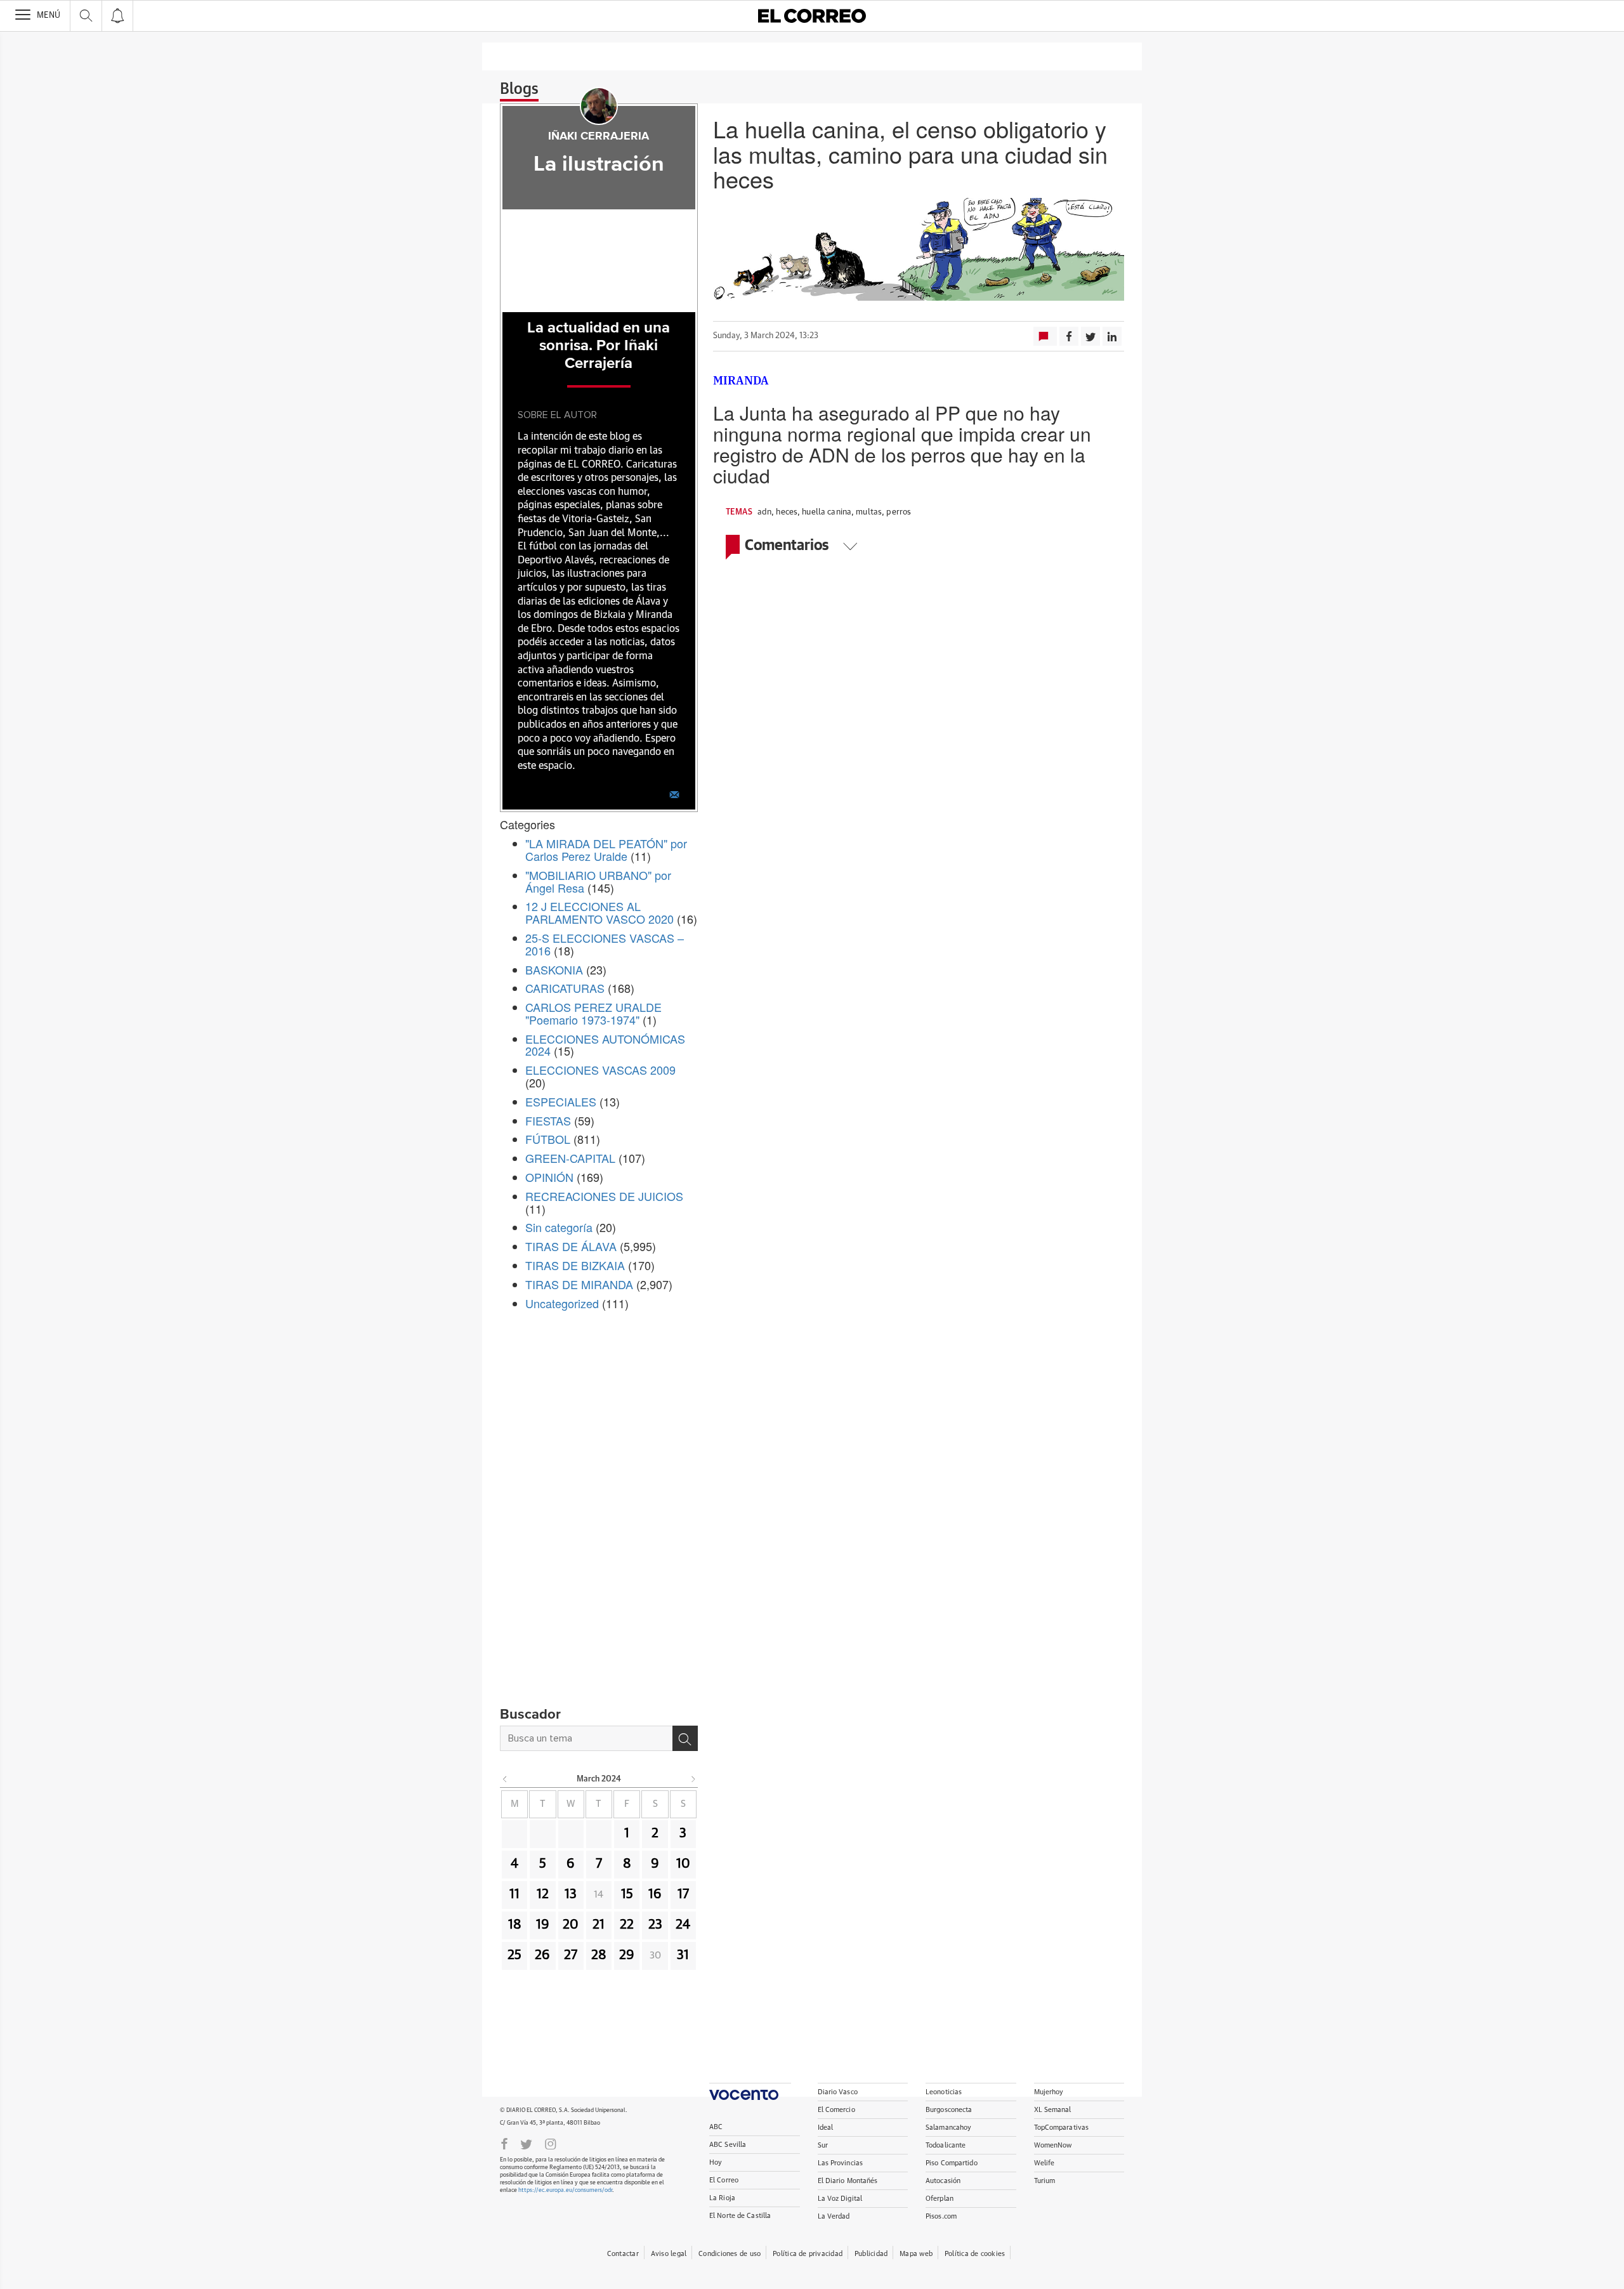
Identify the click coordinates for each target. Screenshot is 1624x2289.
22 (627, 1925)
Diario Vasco (838, 2092)
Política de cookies (975, 2254)
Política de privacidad (808, 2254)
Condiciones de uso (730, 2254)
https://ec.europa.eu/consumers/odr (565, 2190)
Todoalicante (946, 2145)
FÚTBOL (548, 1139)
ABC (716, 2127)
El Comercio (836, 2110)
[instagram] (551, 2143)
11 (514, 1894)
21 (599, 1925)
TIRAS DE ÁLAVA (571, 1246)
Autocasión (943, 2181)
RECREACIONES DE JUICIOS (604, 1196)
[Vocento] (750, 2091)
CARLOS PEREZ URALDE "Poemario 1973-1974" (593, 1013)
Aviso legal (669, 2254)
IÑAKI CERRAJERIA (599, 136)
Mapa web (916, 2254)
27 (571, 1955)
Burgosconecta (949, 2110)
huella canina (827, 512)
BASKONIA (554, 969)
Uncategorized (562, 1303)
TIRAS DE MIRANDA (579, 1284)
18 (515, 1925)
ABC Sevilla (728, 2145)
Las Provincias (841, 2163)
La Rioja (722, 2198)
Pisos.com (941, 2216)
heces (787, 512)
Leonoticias (944, 2092)
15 (627, 1894)
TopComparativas (1062, 2128)
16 (655, 1894)
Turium (1045, 2181)
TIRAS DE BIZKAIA (575, 1265)
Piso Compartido (952, 2163)
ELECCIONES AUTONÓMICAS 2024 (605, 1045)
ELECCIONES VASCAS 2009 (600, 1070)
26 (542, 1955)
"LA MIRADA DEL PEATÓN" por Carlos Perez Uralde (606, 849)
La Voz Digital (840, 2199)
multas (869, 512)
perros (899, 512)
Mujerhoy (1049, 2092)
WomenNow (1053, 2145)
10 (683, 1864)
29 (627, 1955)
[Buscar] (685, 1738)
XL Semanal (1053, 2110)
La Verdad (834, 2216)
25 (514, 1955)
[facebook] (504, 2143)
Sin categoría (559, 1227)
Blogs (519, 89)
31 (683, 1955)
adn (764, 512)
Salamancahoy (948, 2128)
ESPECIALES (561, 1101)
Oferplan (940, 2199)
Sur (823, 2145)
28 (599, 1955)
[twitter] (526, 2143)
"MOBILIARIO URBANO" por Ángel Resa (598, 881)
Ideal (826, 2128)
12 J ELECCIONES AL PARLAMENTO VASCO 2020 (599, 912)
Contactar (623, 2254)
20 (571, 1925)
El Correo (724, 2180)
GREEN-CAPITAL (570, 1158)
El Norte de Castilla (740, 2216)
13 (571, 1894)
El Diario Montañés (848, 2181)
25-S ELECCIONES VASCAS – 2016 (605, 944)
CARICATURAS (565, 988)
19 (543, 1925)
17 (683, 1894)
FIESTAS (548, 1120)
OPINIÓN (549, 1177)
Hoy (716, 2162)
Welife (1044, 2163)
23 (655, 1925)
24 (683, 1925)
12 (543, 1894)
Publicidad (871, 2254)
